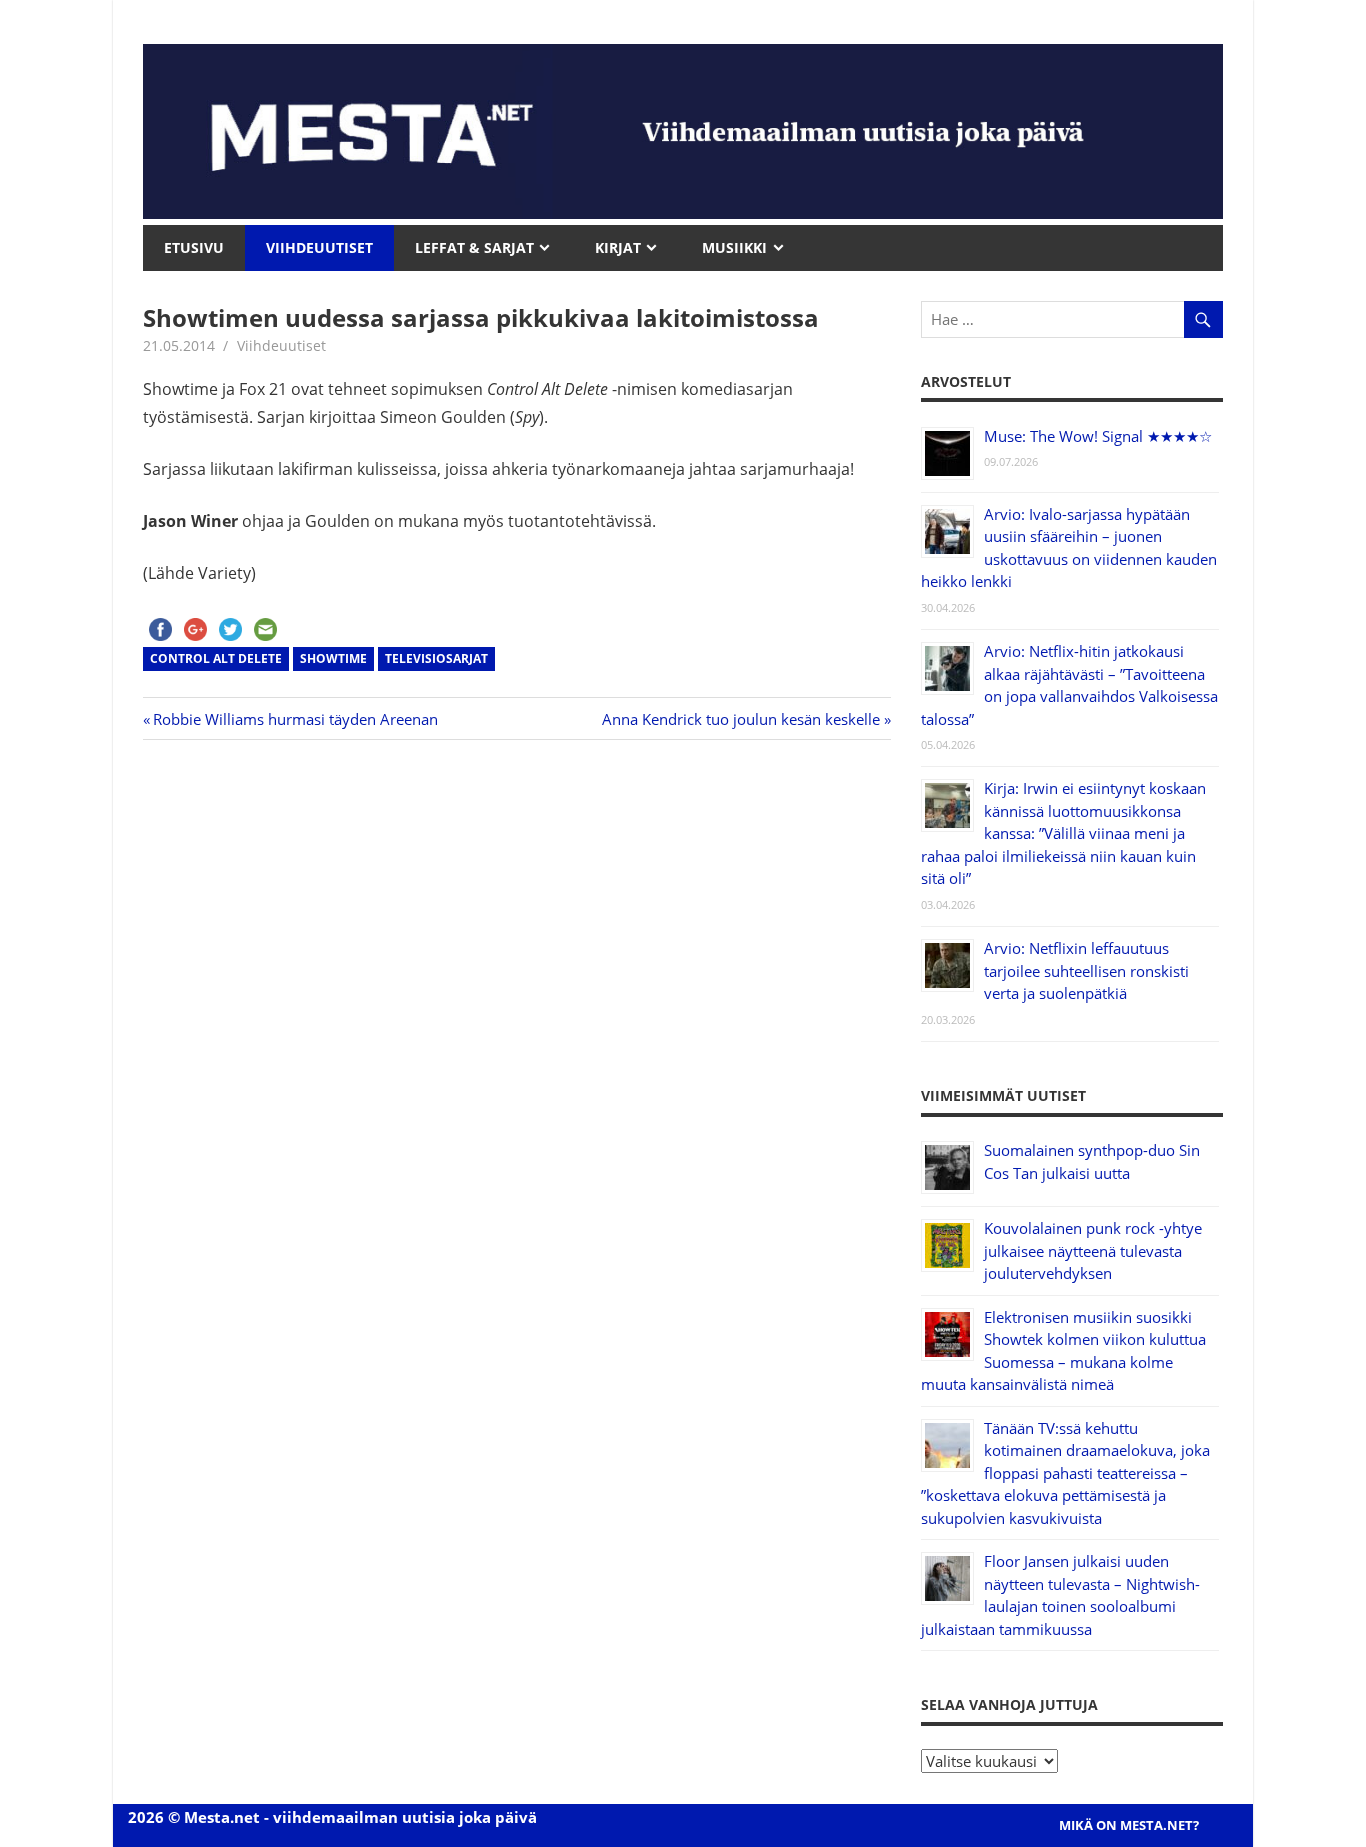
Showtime (333, 658)
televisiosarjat (436, 658)
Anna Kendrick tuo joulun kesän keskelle (741, 719)
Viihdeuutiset (281, 345)
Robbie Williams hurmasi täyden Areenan (295, 719)
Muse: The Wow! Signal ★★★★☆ (1098, 436)
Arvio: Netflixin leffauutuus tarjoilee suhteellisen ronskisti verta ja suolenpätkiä (1086, 970)
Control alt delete (216, 658)
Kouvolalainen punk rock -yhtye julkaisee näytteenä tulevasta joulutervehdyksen (1093, 1250)
